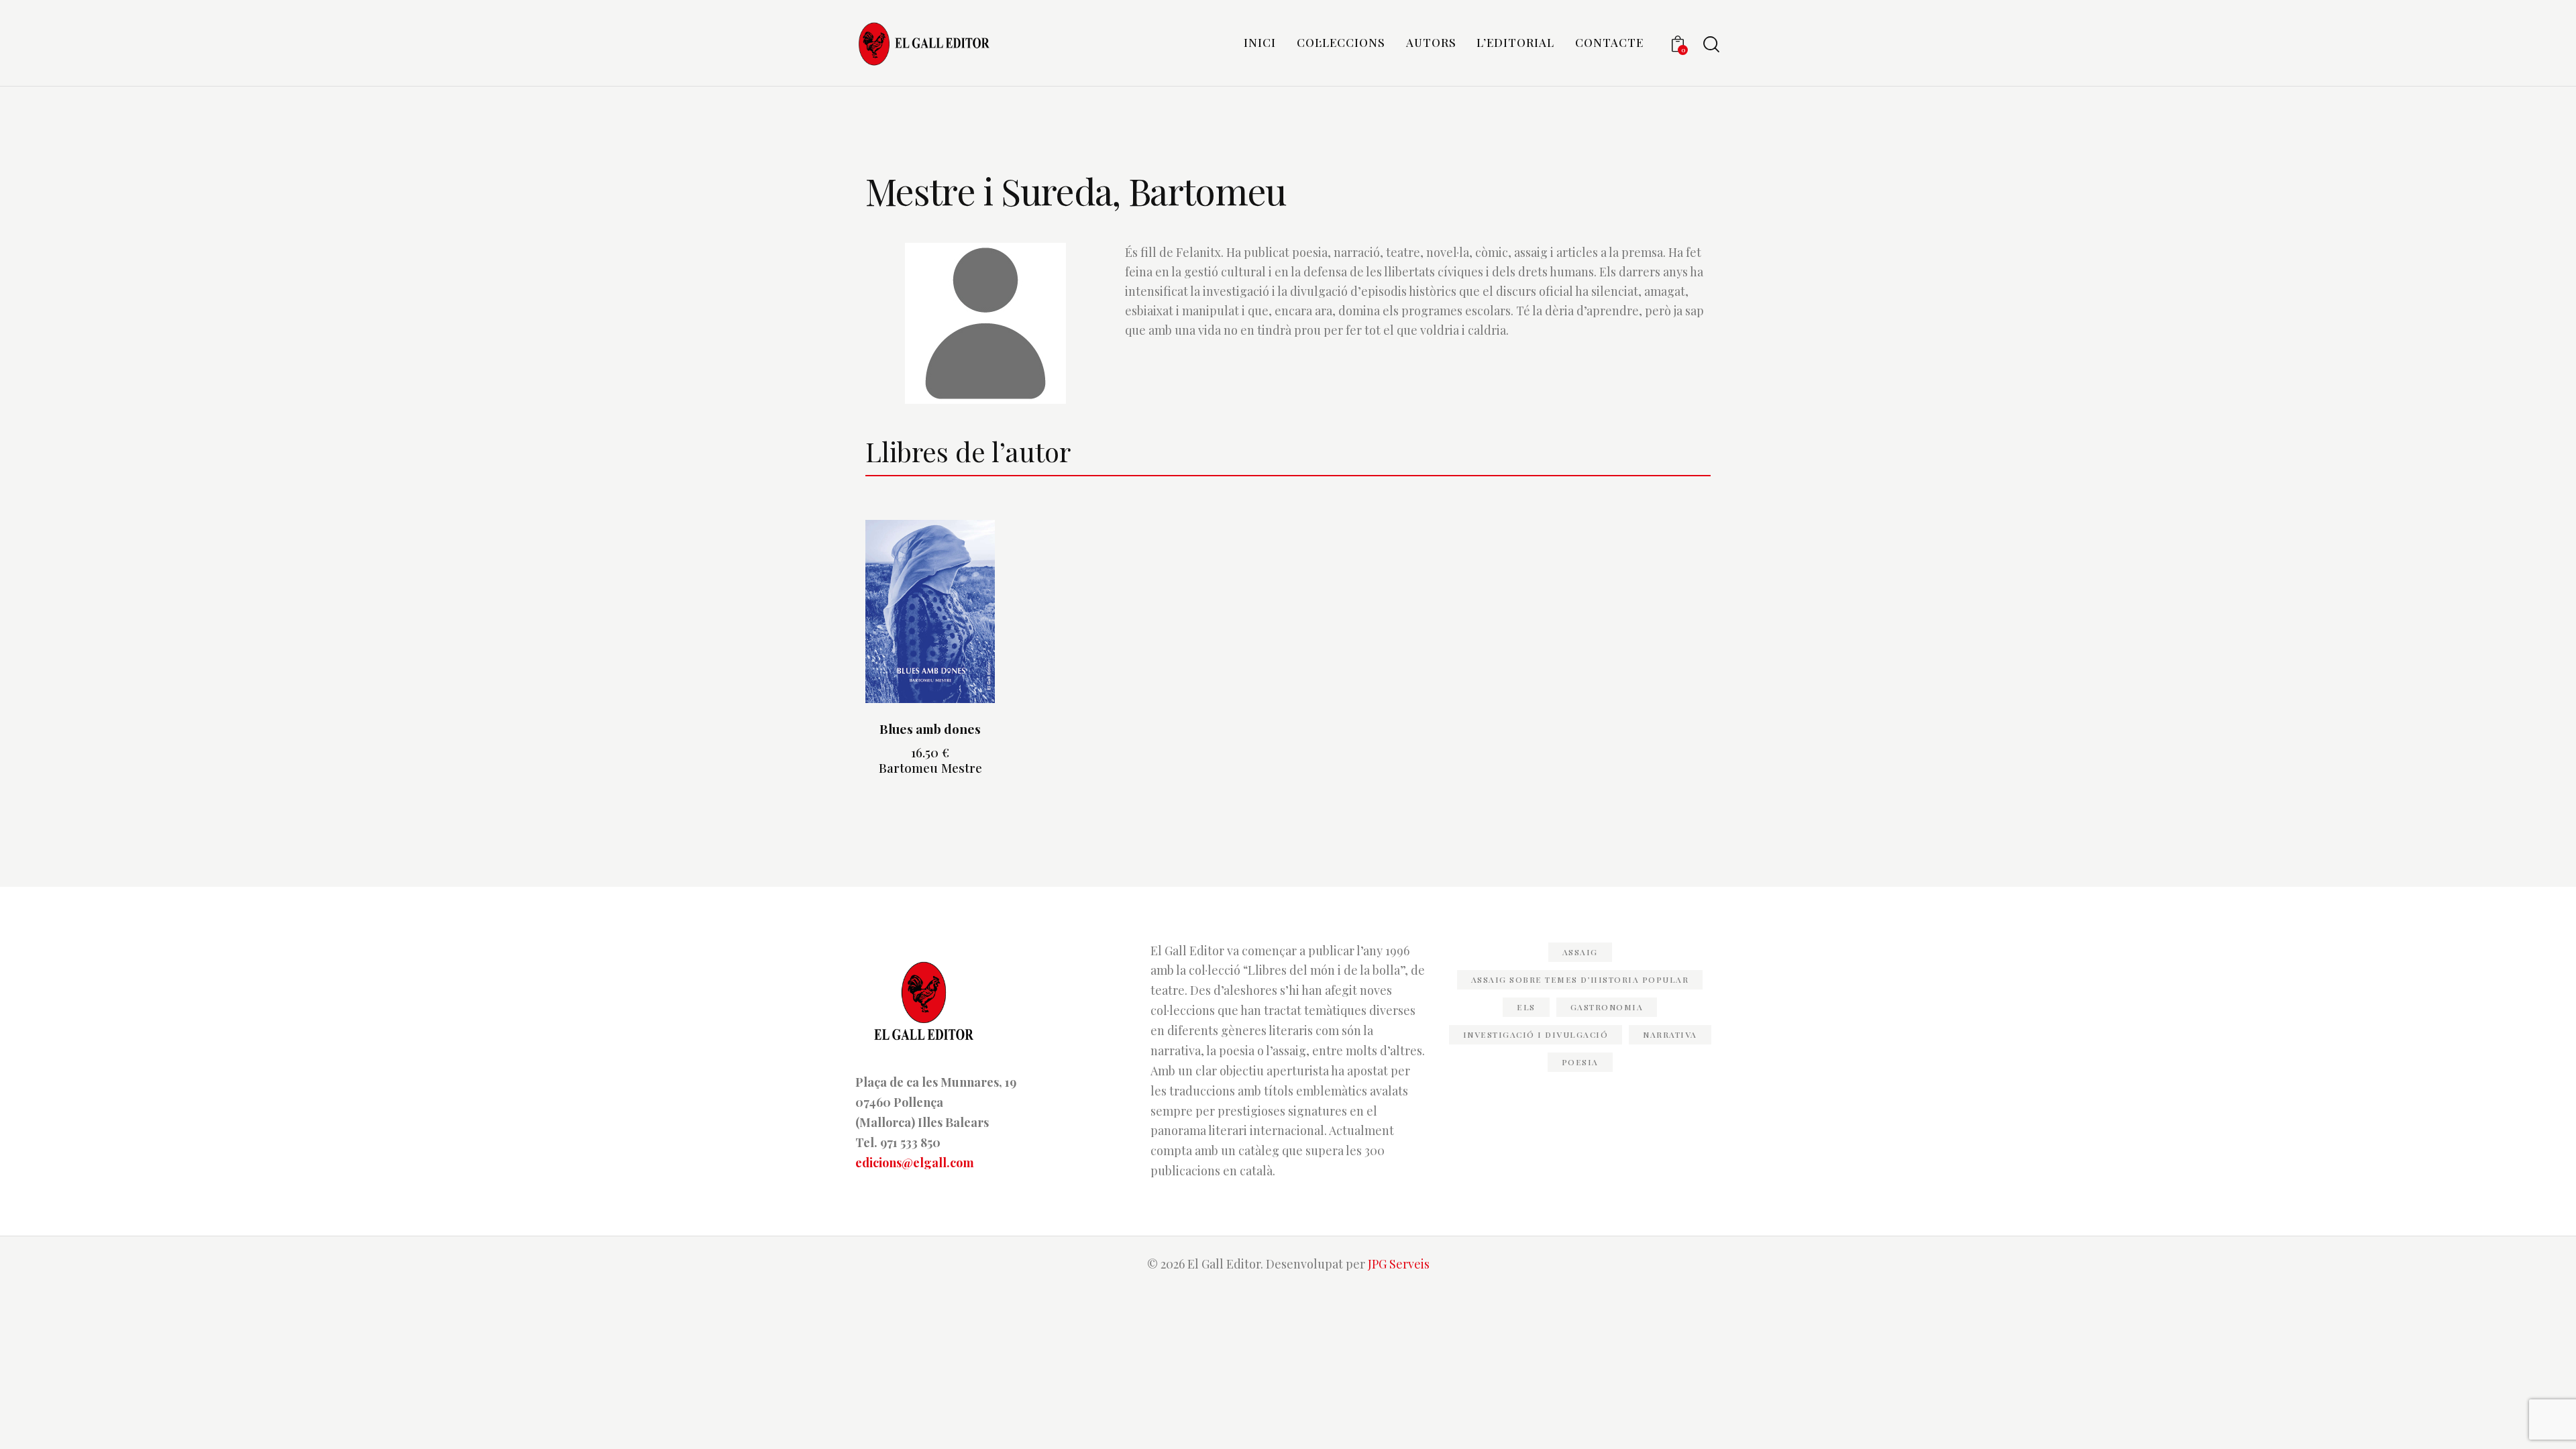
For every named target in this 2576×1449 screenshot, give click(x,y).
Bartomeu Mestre (930, 767)
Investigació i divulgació (1536, 1034)
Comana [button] (930, 782)
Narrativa (1670, 1034)
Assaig (1580, 952)
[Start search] (1711, 45)
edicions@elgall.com (915, 1163)
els (1526, 1007)
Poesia (1580, 1062)
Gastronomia (1607, 1007)
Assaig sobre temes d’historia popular (1580, 979)
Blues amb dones (930, 729)
